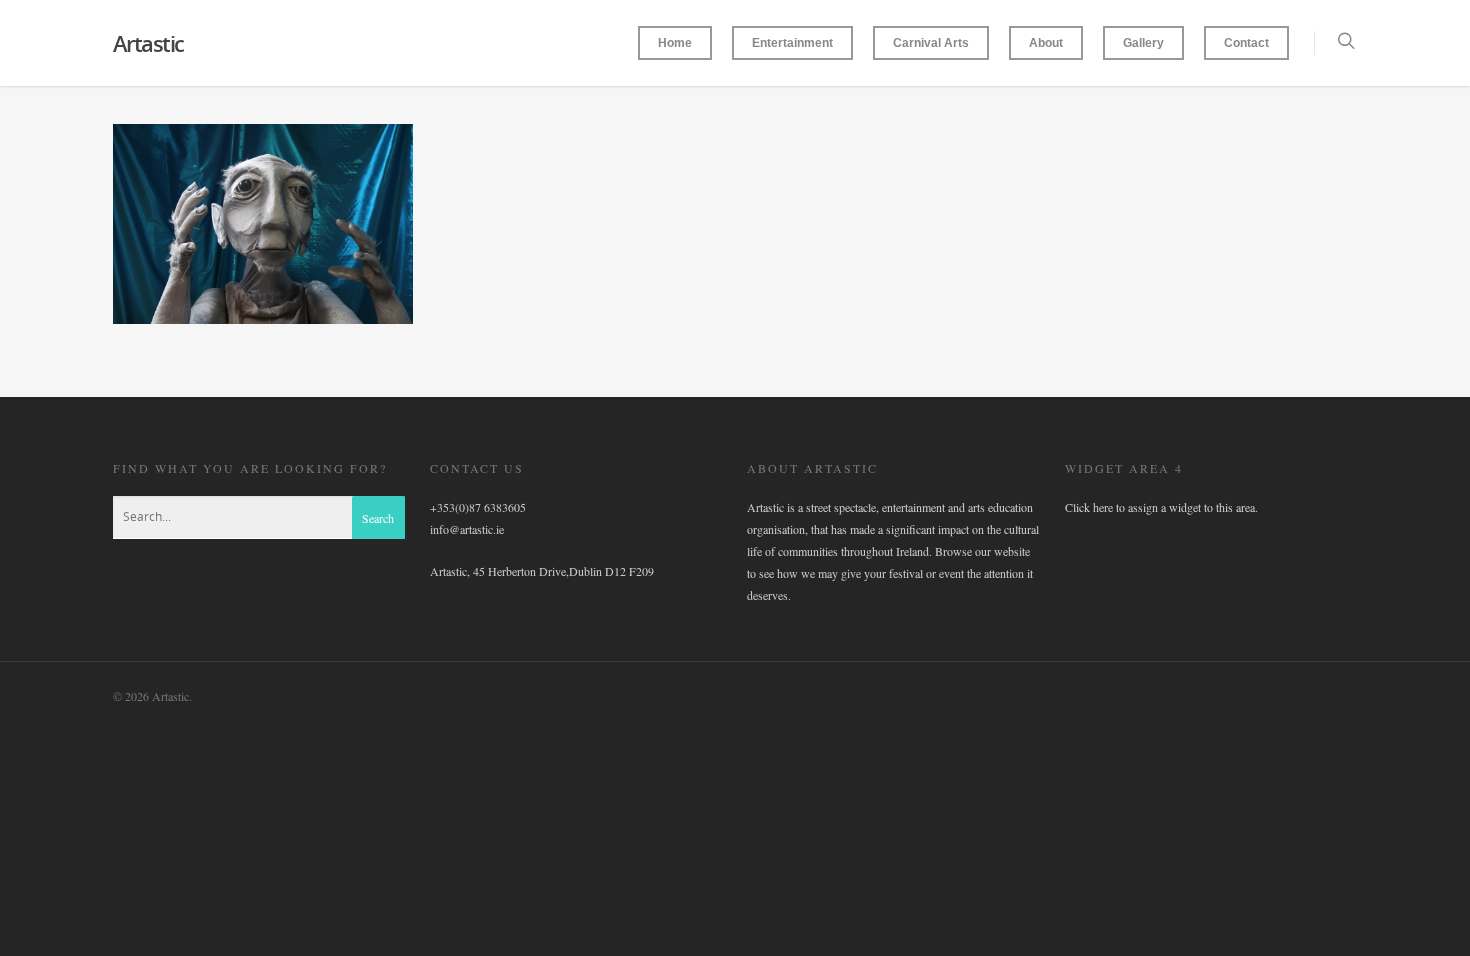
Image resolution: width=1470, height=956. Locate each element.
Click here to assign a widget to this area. (1161, 507)
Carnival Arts (931, 43)
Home (675, 43)
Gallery (1143, 43)
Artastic (148, 43)
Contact (1246, 43)
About (1046, 43)
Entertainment (792, 43)
